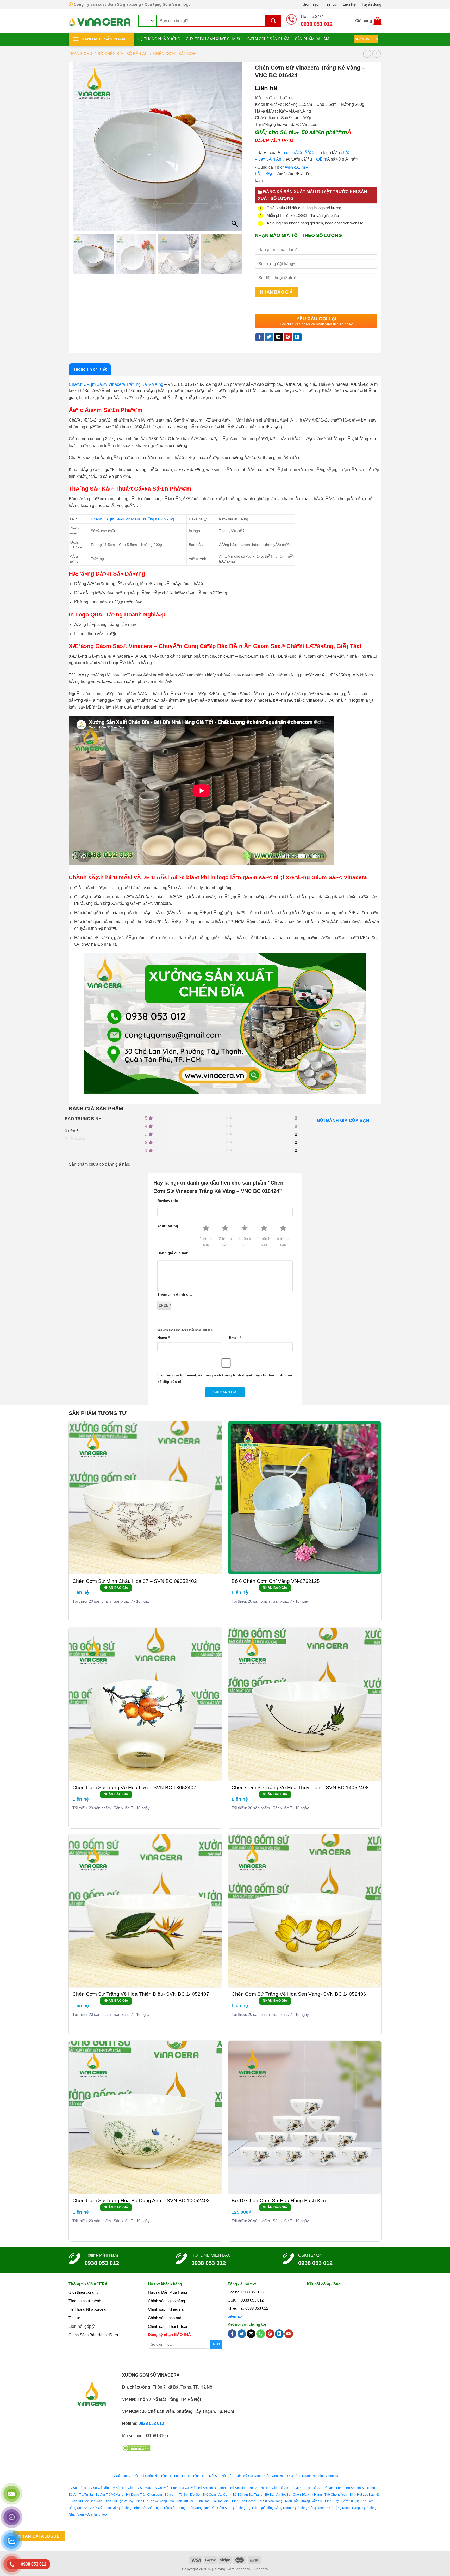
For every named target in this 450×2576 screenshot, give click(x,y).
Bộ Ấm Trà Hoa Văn (263, 2488)
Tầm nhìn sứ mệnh (85, 2301)
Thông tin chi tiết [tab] (90, 369)
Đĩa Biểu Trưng (175, 2508)
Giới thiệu (311, 4)
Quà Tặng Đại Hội (244, 2508)
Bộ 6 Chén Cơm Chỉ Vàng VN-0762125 (276, 1581)
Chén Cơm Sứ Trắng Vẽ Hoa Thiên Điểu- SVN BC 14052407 (141, 1994)
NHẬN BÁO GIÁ (116, 1588)
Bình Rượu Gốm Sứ (339, 2501)
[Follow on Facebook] (232, 2334)
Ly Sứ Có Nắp (99, 2488)
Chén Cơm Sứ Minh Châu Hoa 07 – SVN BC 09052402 (135, 1581)
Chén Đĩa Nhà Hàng (307, 2495)
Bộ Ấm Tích (238, 2488)
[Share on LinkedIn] (297, 337)
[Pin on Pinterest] (288, 337)
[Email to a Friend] (279, 337)
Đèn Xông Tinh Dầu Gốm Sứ (209, 2508)
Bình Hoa (203, 2501)
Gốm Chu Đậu (274, 2476)
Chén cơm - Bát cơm (162, 2495)
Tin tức (331, 4)
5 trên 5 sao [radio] (283, 1241)
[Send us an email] (251, 2334)
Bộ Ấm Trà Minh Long (328, 2488)
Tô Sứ (183, 2495)
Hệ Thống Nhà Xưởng (159, 39)
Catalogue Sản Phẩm (268, 39)
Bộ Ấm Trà (130, 2476)
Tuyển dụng (371, 4)
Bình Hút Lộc (170, 2476)
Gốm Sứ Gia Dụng (249, 2476)
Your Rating (168, 1226)
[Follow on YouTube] (289, 2334)
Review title (168, 1201)
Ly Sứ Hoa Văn (122, 2488)
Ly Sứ (116, 2476)
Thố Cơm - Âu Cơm (216, 2495)
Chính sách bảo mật (165, 2318)
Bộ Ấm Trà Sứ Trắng (361, 2488)
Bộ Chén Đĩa (149, 2476)
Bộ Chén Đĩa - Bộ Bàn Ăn (123, 54)
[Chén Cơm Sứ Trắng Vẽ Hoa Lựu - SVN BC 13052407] (146, 1704)
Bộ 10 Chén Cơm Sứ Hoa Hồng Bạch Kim (279, 2200)
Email (235, 1338)
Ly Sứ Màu (143, 2488)
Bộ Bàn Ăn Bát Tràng (248, 2495)
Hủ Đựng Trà (135, 2495)
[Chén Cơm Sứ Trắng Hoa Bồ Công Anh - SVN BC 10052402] (146, 2117)
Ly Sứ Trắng (77, 2488)
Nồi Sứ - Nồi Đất (221, 2476)
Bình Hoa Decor (243, 2501)
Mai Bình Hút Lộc (181, 2501)
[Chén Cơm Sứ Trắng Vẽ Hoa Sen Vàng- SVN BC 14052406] (305, 1911)
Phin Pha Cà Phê (183, 2488)
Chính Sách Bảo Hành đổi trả (93, 2335)
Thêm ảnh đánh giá (174, 1294)
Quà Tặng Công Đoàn (275, 2508)
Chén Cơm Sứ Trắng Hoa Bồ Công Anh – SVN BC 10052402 (141, 2200)
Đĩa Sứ (195, 2495)
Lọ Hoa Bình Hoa (194, 2476)
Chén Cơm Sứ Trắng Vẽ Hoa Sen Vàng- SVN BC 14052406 (299, 1994)
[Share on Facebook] (260, 337)
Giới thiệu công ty (83, 2292)
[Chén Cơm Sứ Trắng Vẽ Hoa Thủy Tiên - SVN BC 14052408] (305, 1704)
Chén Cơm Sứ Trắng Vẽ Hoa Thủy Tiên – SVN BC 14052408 (300, 1788)
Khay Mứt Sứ (93, 2508)
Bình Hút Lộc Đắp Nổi (365, 2495)
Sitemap (235, 2316)
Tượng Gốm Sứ (311, 2501)
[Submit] (273, 21)
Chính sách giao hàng (166, 2301)
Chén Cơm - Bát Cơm (175, 54)
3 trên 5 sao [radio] (245, 1241)
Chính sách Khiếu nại (166, 2309)
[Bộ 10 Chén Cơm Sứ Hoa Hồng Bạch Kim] (305, 2117)
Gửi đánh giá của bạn (343, 1121)
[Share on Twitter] (269, 337)
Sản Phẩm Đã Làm (312, 39)
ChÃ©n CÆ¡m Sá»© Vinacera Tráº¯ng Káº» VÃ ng (116, 384)
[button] (235, 149)
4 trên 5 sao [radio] (264, 1241)
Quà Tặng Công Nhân (309, 2508)
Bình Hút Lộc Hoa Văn (86, 2501)
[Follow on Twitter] (242, 2334)
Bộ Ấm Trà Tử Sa (81, 2495)
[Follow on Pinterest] (270, 2334)
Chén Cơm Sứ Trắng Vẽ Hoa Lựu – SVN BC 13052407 (134, 1788)
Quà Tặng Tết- (97, 2514)
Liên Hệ (349, 4)
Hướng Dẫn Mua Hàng (167, 2292)
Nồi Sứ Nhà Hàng (270, 2501)
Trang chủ (80, 54)
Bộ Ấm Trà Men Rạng (295, 2488)
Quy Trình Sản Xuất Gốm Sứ (214, 39)
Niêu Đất (291, 2501)
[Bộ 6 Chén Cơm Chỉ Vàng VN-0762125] (305, 1498)
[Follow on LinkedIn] (279, 2334)
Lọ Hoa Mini (221, 2501)
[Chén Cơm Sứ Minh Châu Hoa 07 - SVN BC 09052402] (146, 1498)
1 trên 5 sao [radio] (206, 1241)
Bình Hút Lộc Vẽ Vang (151, 2501)
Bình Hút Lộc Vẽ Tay (119, 2501)
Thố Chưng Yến (336, 2495)
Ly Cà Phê (161, 2488)
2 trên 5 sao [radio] (225, 1241)
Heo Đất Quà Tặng (118, 2508)
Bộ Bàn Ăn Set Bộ (278, 2495)
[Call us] (261, 2334)
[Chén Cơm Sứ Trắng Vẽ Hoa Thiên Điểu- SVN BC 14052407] (146, 1911)
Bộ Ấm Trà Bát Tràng (213, 2488)
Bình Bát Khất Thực (148, 2508)
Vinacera (332, 2476)
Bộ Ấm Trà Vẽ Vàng (110, 2495)
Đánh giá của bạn (173, 1253)
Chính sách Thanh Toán (168, 2326)
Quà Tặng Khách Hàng (344, 2508)
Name (163, 1338)
